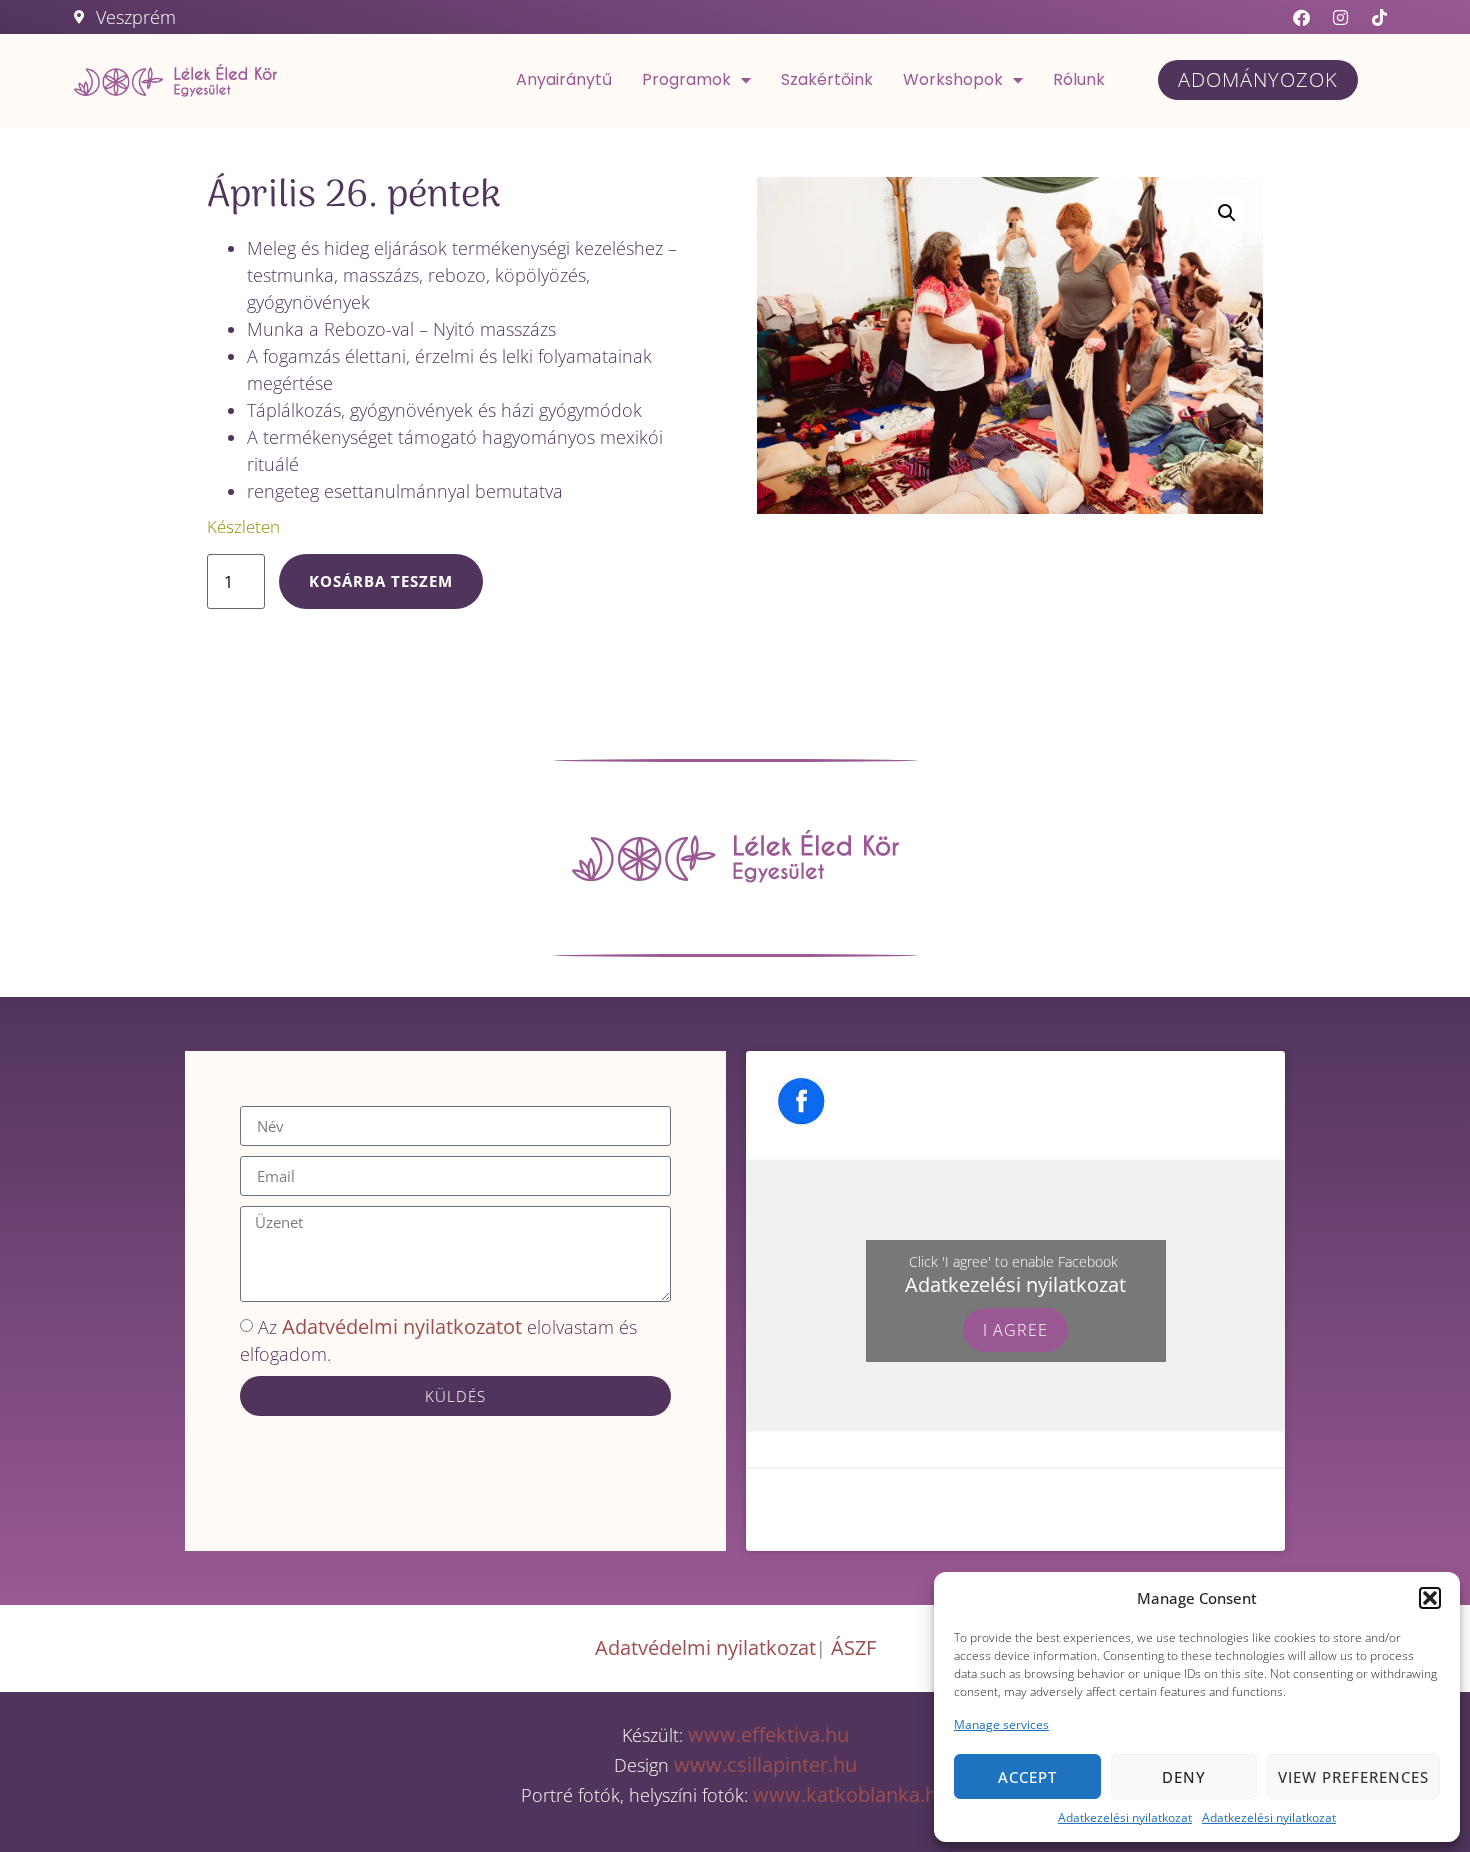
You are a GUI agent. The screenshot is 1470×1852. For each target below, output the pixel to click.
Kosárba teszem (381, 581)
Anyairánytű (564, 79)
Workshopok (953, 79)
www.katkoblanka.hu (851, 1794)
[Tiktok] (1380, 17)
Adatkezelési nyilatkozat (1125, 1817)
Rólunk (1079, 79)
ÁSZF (853, 1647)
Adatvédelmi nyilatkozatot (402, 1326)
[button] (1430, 1598)
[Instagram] (1341, 17)
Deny (1184, 1777)
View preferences (1353, 1777)
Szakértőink (827, 79)
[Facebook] (1302, 17)
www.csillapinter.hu (765, 1764)
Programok (686, 79)
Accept (1027, 1777)
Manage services (1001, 1724)
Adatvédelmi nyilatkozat (705, 1647)
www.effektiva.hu (766, 1734)
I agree (1015, 1330)
